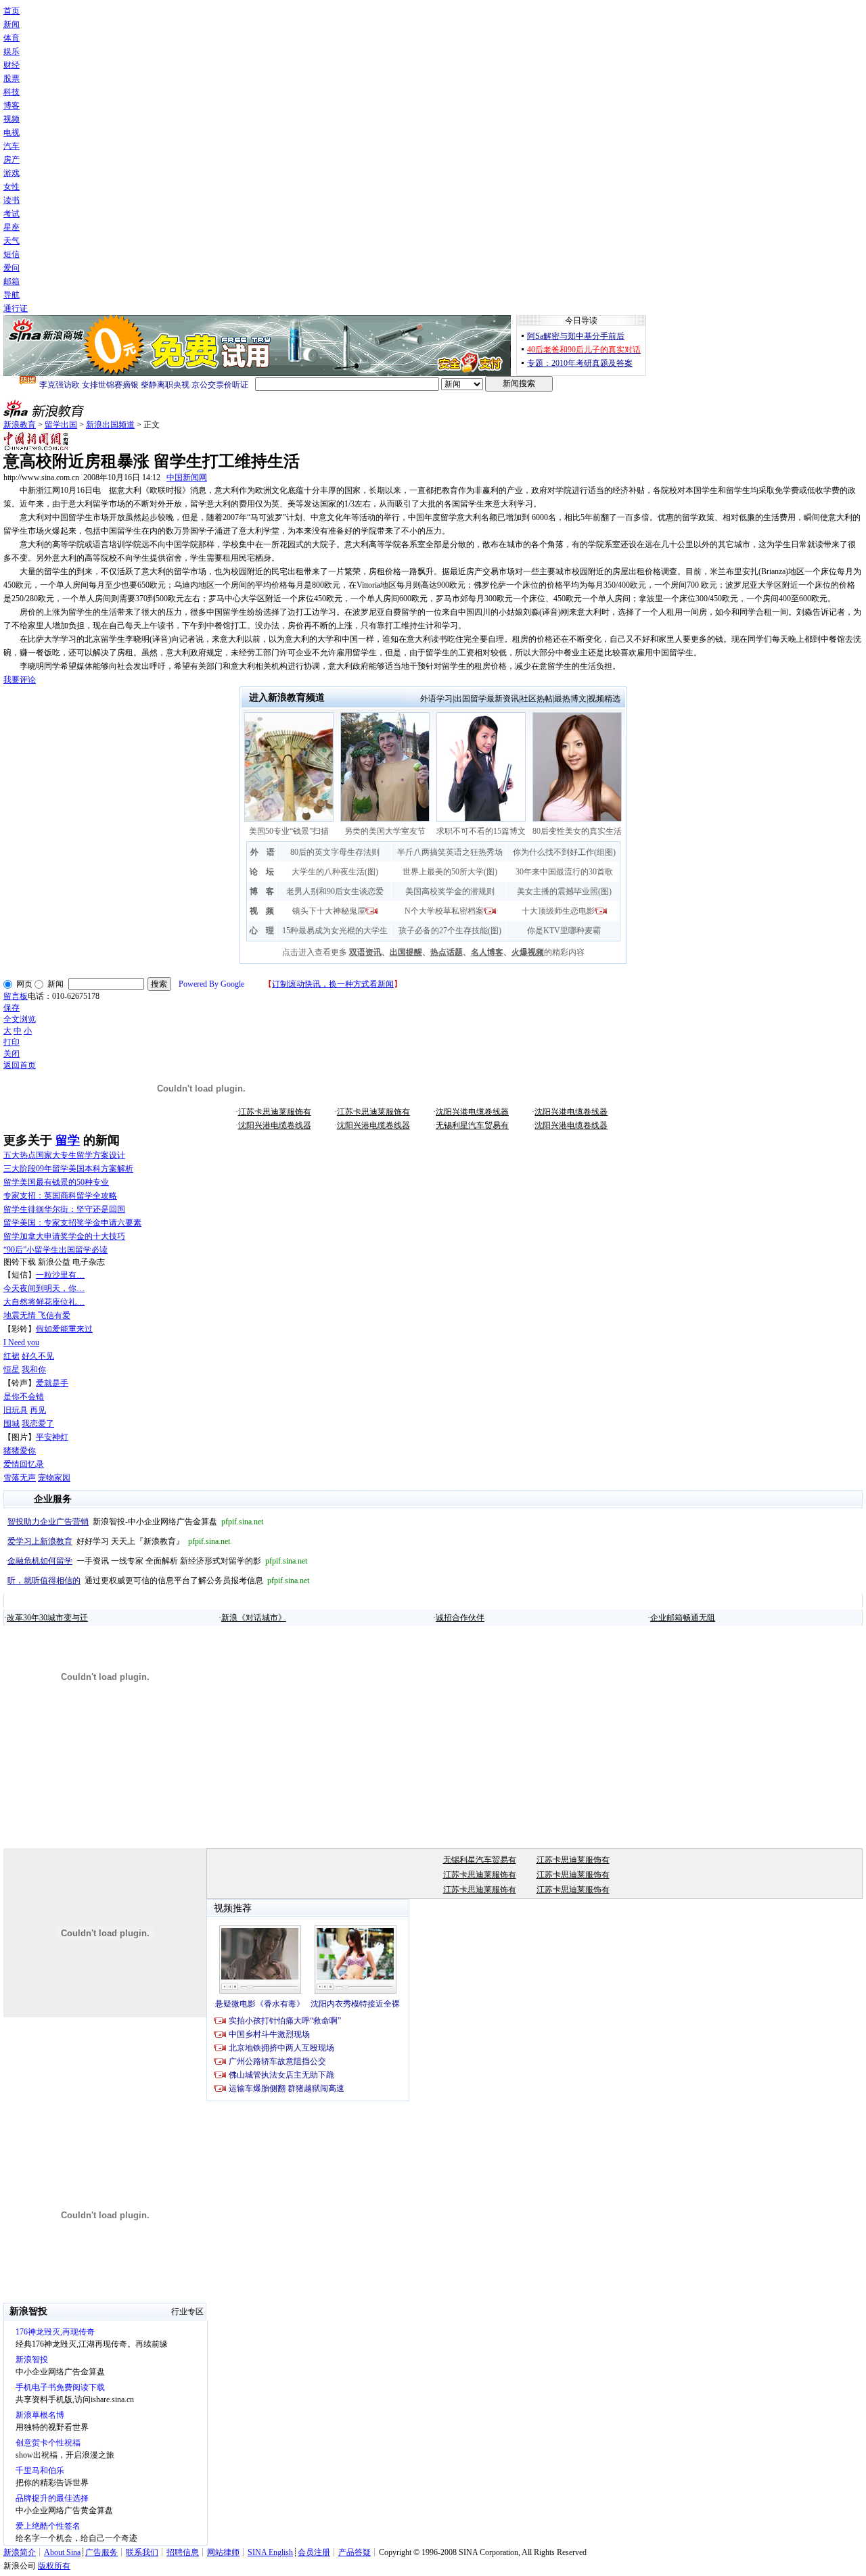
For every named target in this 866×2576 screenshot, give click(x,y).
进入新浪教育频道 (287, 698)
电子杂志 (89, 1262)
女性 (12, 187)
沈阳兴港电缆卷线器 (472, 1112)
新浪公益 (54, 1262)
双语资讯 (365, 952)
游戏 (12, 173)
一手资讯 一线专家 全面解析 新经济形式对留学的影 (157, 1561)
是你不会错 (24, 1397)
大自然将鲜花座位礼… (44, 1302)
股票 (12, 78)
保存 (12, 1008)
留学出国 (61, 425)
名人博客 (487, 952)
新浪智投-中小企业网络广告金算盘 (135, 1522)
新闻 (12, 24)
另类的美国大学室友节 (385, 831)
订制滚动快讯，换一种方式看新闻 (333, 984)
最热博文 (570, 699)
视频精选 (604, 699)
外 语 (263, 852)
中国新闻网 (187, 477)
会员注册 (314, 2552)
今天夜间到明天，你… (44, 1288)
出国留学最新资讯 (486, 699)
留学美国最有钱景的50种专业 (56, 1182)
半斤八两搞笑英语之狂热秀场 (450, 852)
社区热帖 (537, 699)
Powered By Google (211, 984)
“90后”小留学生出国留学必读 (55, 1250)
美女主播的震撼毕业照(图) (564, 891)
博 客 (262, 891)
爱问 (12, 268)
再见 (38, 1410)
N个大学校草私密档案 (444, 911)
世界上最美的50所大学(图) (450, 872)
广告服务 (101, 2552)
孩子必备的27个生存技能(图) (450, 931)
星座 (12, 227)
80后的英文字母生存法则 (335, 852)
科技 (12, 92)
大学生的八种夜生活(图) (335, 872)
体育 (12, 38)
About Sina (62, 2552)
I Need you (21, 1342)
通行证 (16, 308)
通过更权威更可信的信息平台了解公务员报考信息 (158, 1580)
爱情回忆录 (24, 1464)
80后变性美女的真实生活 (577, 831)
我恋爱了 (38, 1424)
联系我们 (142, 2552)
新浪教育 (20, 425)
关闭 (12, 1054)
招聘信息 (183, 2552)
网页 (24, 984)
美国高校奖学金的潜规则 (450, 891)
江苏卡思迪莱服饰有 (275, 1112)
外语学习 (436, 699)
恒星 (12, 1369)
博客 (12, 106)
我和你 (34, 1369)
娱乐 (12, 51)
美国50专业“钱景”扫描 (289, 831)
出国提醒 (406, 952)
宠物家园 (54, 1478)
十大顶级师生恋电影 (558, 911)
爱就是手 (52, 1383)
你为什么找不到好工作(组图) (564, 852)
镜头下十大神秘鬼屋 (329, 911)
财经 (12, 65)
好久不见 (38, 1356)
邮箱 (12, 281)
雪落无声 (20, 1478)
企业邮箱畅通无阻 (683, 1618)
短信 (12, 254)
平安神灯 (52, 1437)
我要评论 (20, 680)
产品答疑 (355, 2552)
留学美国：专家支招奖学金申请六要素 (72, 1223)
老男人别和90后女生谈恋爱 (335, 891)
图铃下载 (20, 1262)
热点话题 (447, 952)
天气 (12, 241)
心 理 (262, 931)
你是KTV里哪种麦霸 (564, 931)
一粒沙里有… (60, 1275)
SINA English (270, 2552)
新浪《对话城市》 (254, 1618)
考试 (12, 214)
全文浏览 (20, 1019)
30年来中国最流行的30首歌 (564, 872)
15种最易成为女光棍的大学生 (335, 931)
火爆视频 (528, 952)
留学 (68, 1140)
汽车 (12, 146)
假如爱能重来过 (64, 1329)
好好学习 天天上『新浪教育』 (119, 1541)
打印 (12, 1042)
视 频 (262, 911)
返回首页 (20, 1065)
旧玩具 (16, 1410)
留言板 (16, 996)
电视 (12, 133)
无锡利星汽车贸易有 (472, 1125)
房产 (12, 160)
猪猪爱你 (20, 1451)
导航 (12, 295)
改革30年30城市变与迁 (47, 1618)
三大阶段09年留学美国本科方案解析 (68, 1169)
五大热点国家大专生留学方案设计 (64, 1155)
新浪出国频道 (110, 425)
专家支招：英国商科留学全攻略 (60, 1196)
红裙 (12, 1356)
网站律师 (223, 2552)
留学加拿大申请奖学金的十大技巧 (64, 1236)
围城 (12, 1424)
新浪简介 (20, 2552)
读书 (12, 200)
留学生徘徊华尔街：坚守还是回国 (64, 1209)
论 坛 (262, 872)
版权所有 (54, 2566)
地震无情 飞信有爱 (37, 1315)
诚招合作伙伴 (460, 1618)
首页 (12, 11)
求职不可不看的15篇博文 (481, 831)
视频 (12, 119)
